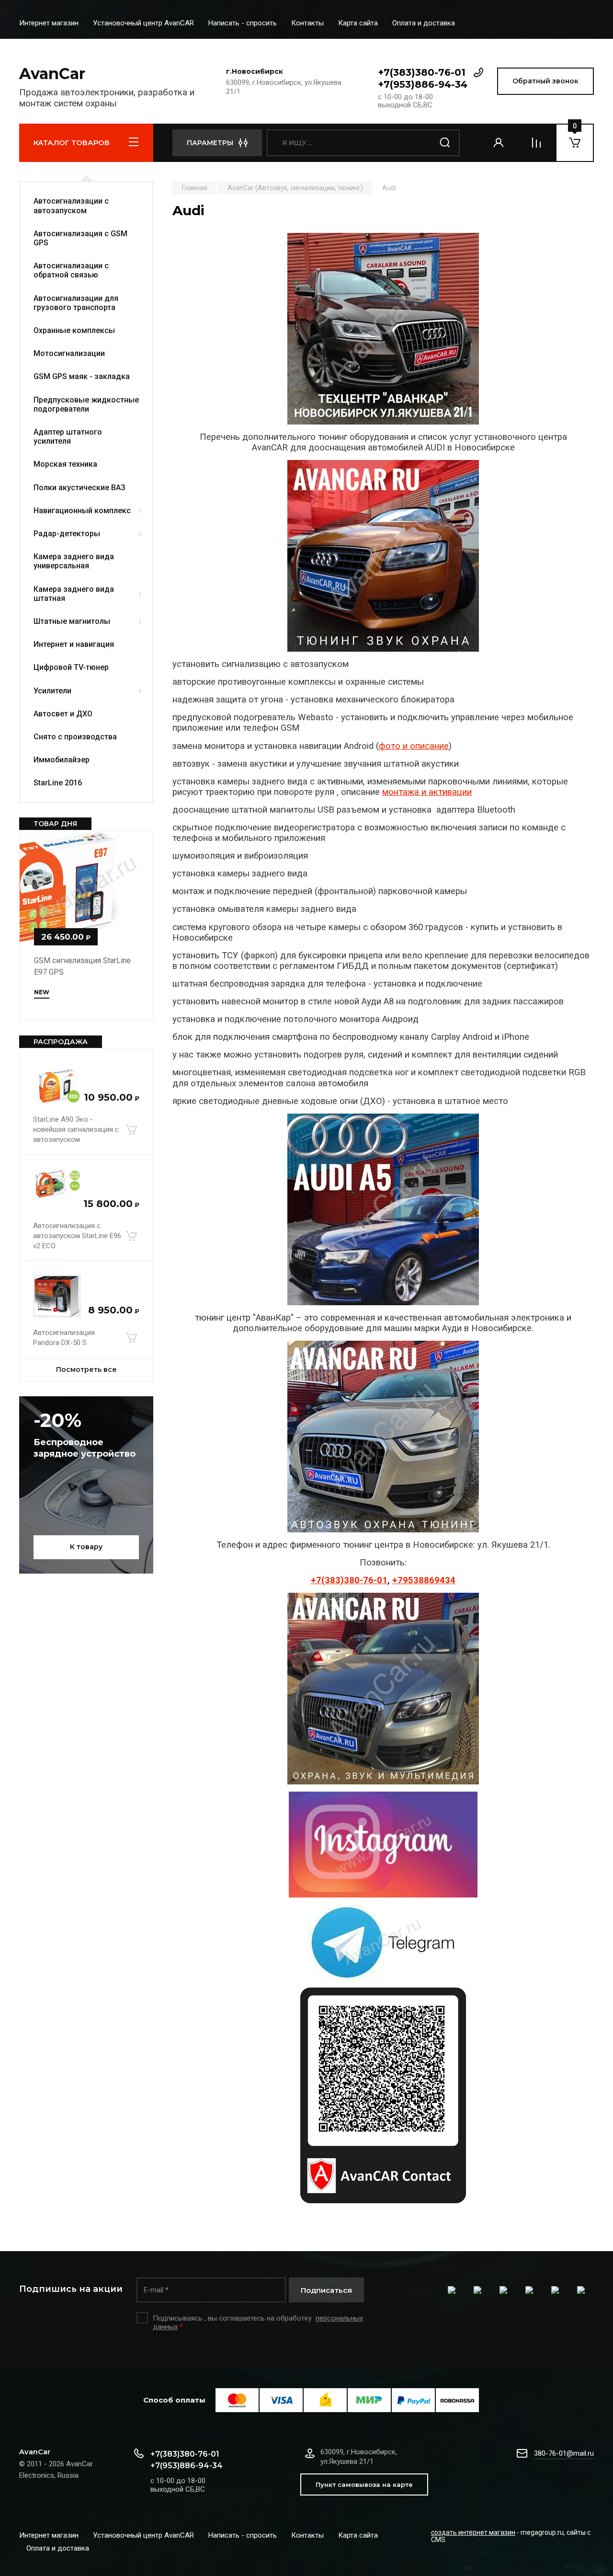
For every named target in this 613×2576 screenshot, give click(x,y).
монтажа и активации (427, 792)
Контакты (307, 23)
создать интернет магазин (473, 2532)
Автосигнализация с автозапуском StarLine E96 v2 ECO (77, 1236)
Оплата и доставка (424, 23)
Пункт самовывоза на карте (364, 2484)
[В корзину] (131, 1129)
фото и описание (414, 746)
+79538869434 (424, 1580)
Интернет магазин (49, 23)
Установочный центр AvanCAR (143, 23)
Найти (445, 143)
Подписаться (326, 2290)
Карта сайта (358, 23)
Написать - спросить (243, 23)
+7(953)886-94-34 (423, 84)
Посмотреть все (86, 1369)
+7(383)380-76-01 (422, 72)
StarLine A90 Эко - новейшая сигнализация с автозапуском (76, 1129)
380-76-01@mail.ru (564, 2453)
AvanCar (52, 74)
